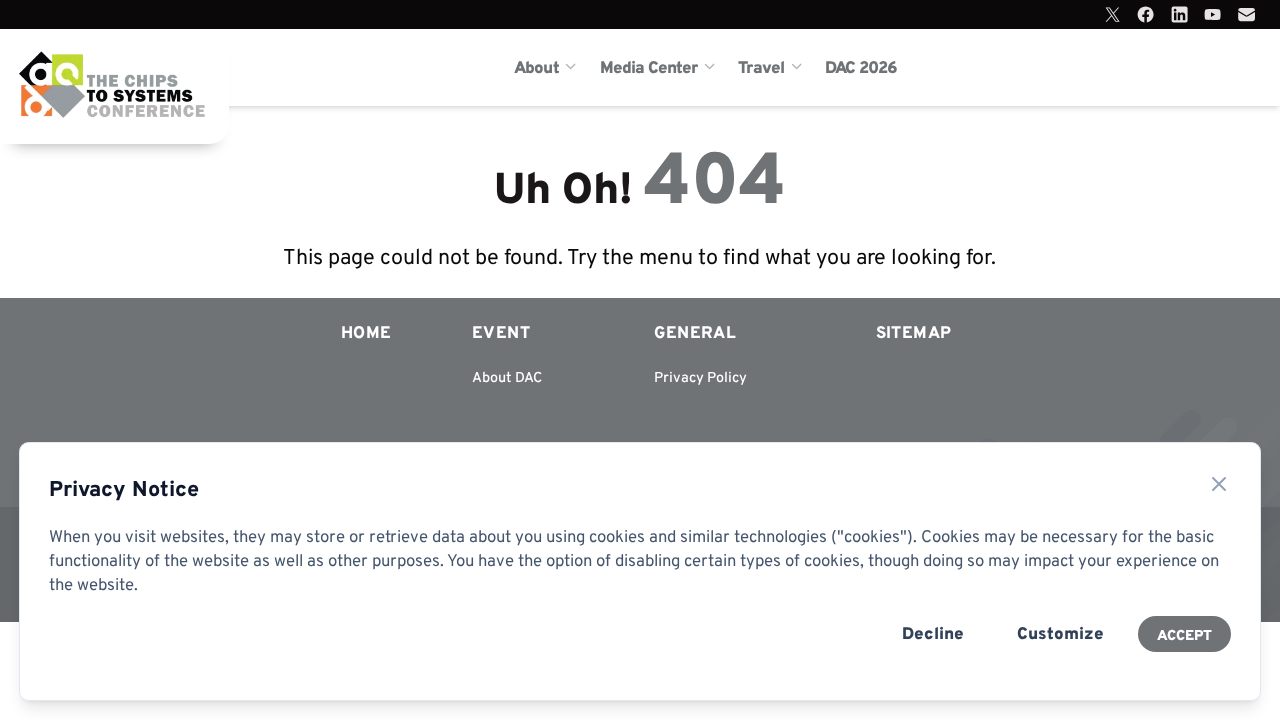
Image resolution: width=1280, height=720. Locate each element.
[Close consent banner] (1219, 484)
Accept (1184, 634)
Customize (1060, 633)
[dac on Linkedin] (1179, 14)
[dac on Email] (1246, 14)
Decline (933, 633)
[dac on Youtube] (1212, 14)
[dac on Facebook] (1145, 14)
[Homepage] (84, 67)
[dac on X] (1112, 14)
